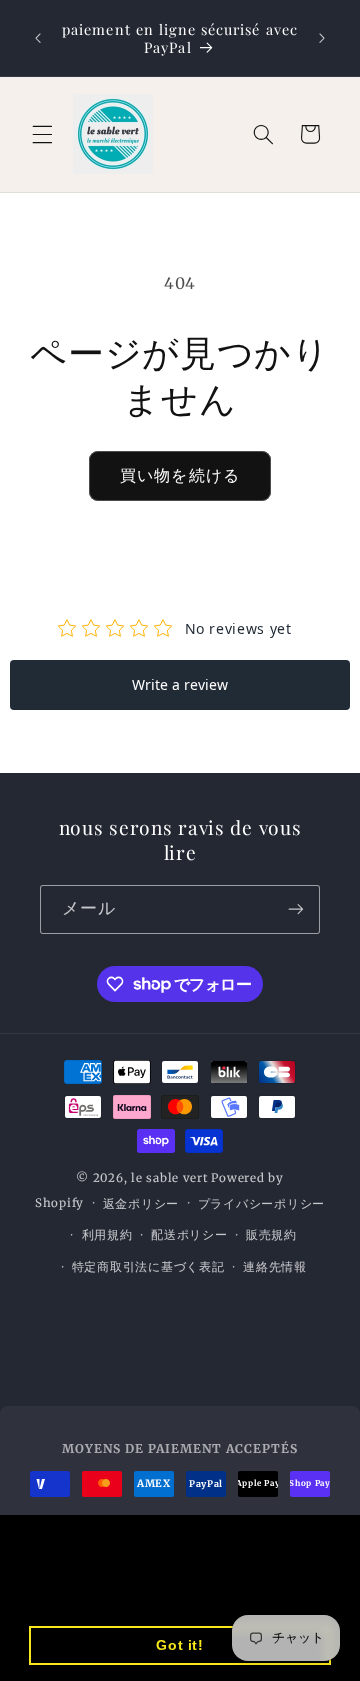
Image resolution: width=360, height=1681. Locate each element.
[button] (42, 134)
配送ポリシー (189, 1235)
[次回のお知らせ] (322, 38)
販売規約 (271, 1235)
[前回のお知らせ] (38, 38)
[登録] (296, 909)
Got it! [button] (179, 1645)
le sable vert (170, 1178)
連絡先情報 (275, 1267)
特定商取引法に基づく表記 (148, 1267)
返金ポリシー (141, 1204)
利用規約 (107, 1235)
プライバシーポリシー (261, 1204)
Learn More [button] (144, 1593)
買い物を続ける (179, 475)
